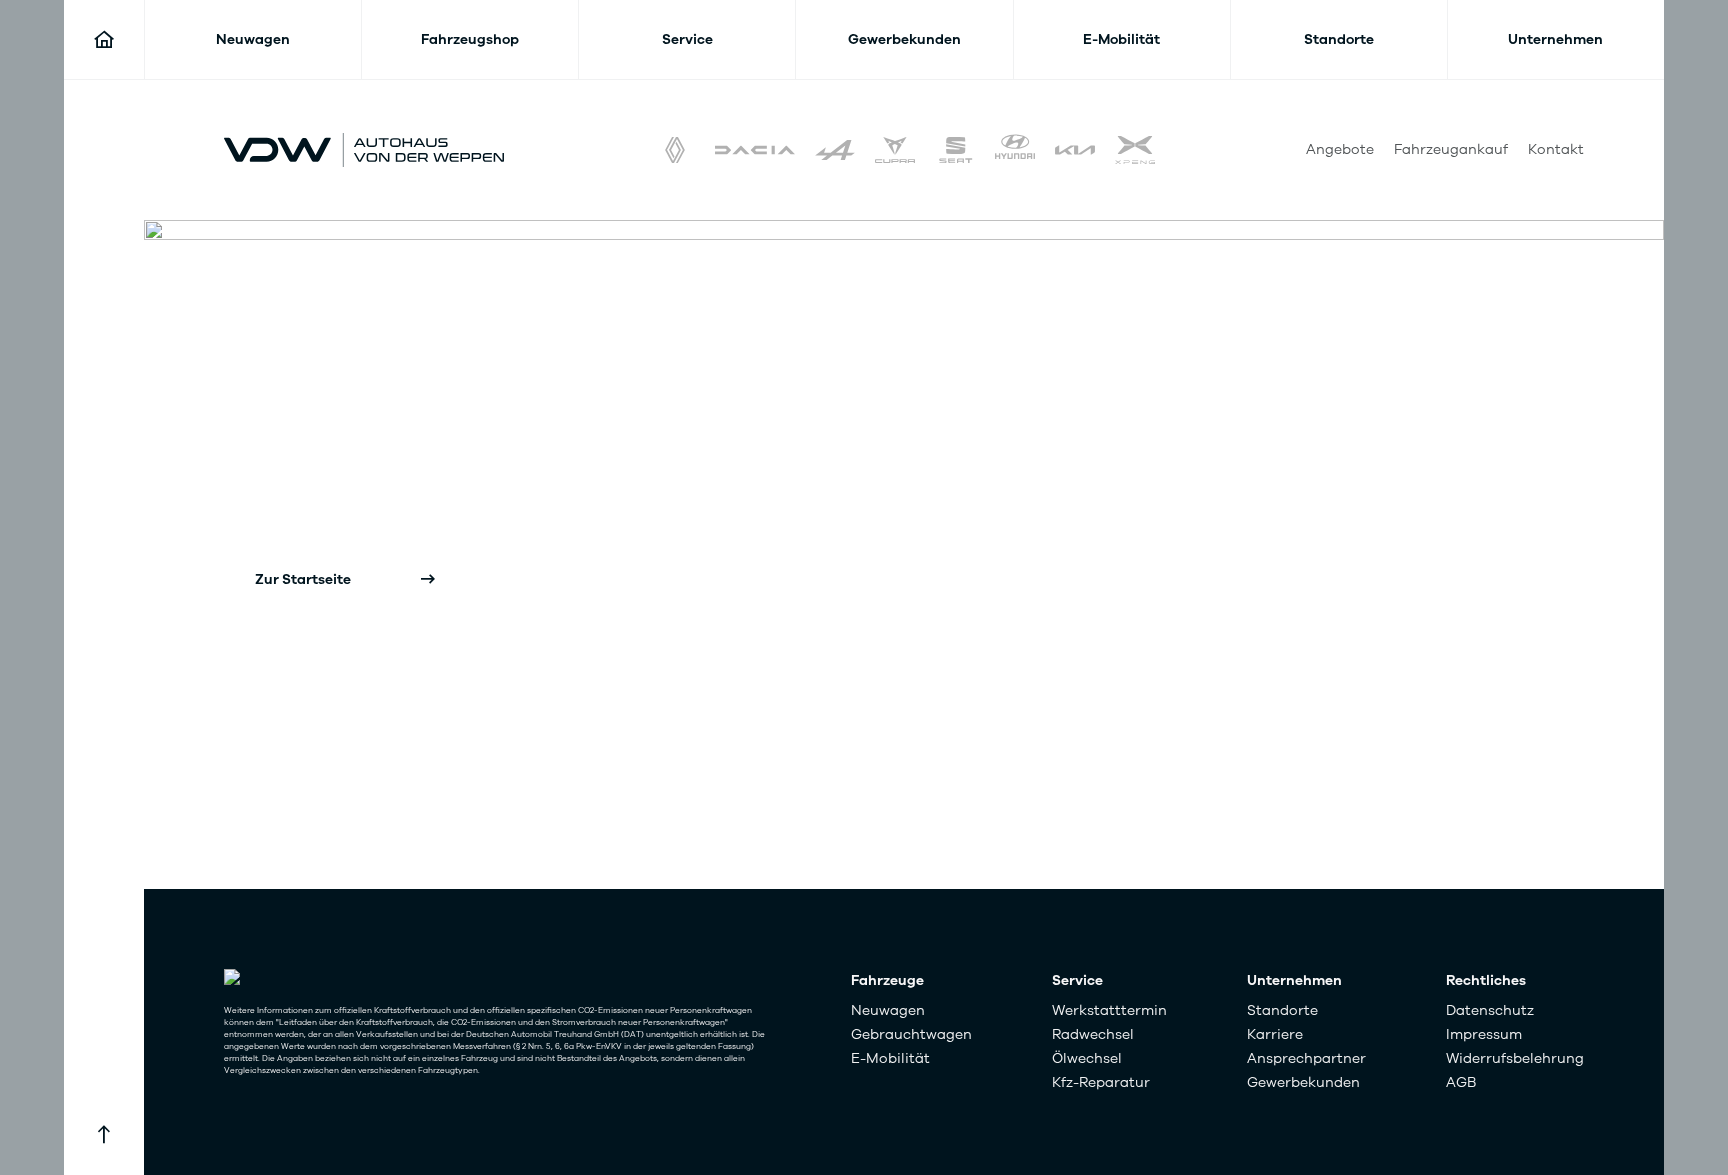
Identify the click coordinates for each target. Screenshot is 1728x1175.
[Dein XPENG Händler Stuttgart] (1135, 150)
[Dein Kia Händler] (1075, 150)
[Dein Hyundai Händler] (1015, 150)
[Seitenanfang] (104, 1135)
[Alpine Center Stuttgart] (835, 150)
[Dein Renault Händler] (675, 150)
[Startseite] (104, 40)
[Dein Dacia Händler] (755, 150)
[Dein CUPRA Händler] (895, 150)
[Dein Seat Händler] (955, 150)
